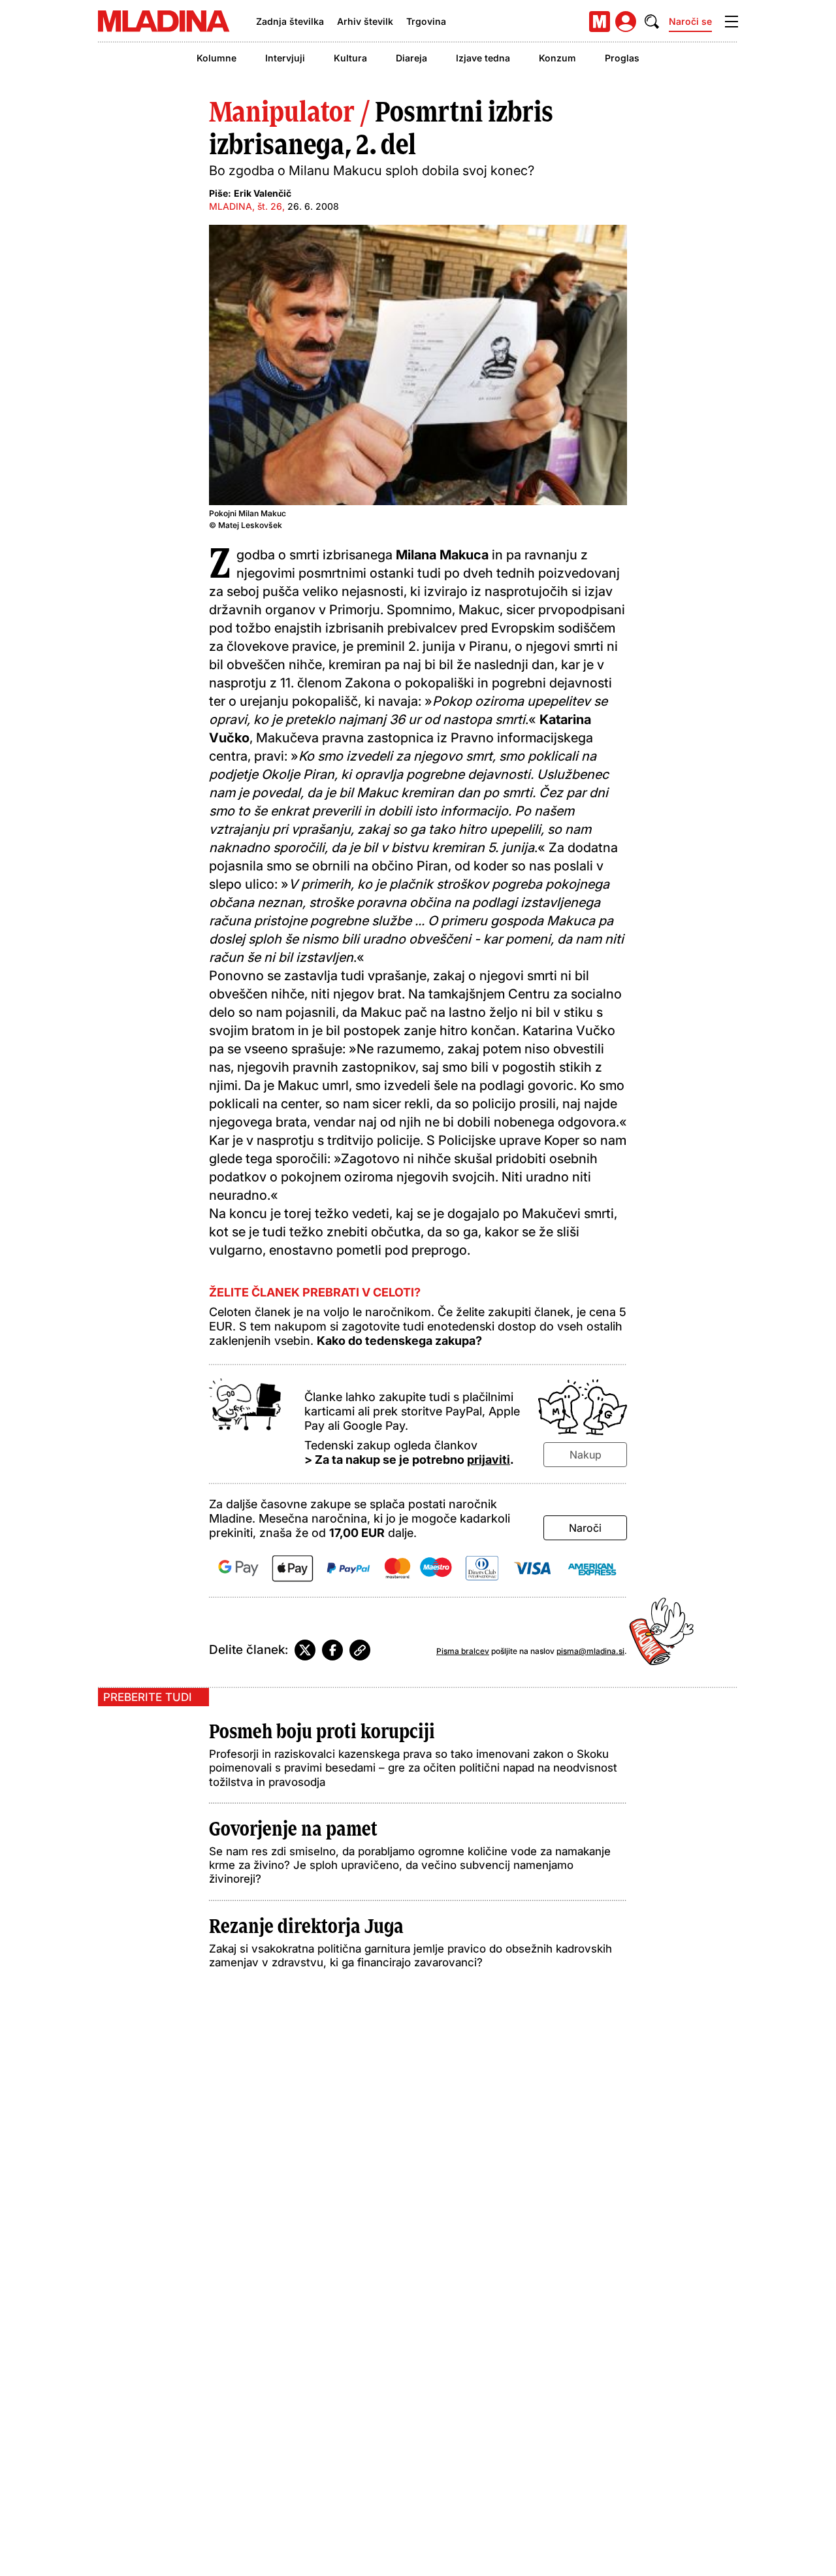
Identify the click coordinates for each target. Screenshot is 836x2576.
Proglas (622, 58)
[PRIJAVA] (626, 22)
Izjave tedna (483, 58)
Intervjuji (285, 58)
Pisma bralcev (463, 1651)
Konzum (557, 58)
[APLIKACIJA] (600, 22)
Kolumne (217, 58)
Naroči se (690, 21)
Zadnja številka (290, 21)
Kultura (350, 58)
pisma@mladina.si (590, 1651)
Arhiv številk (365, 21)
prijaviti (489, 1460)
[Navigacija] (731, 22)
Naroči (585, 1528)
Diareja (411, 58)
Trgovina (426, 21)
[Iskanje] (652, 22)
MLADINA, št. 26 (246, 206)
